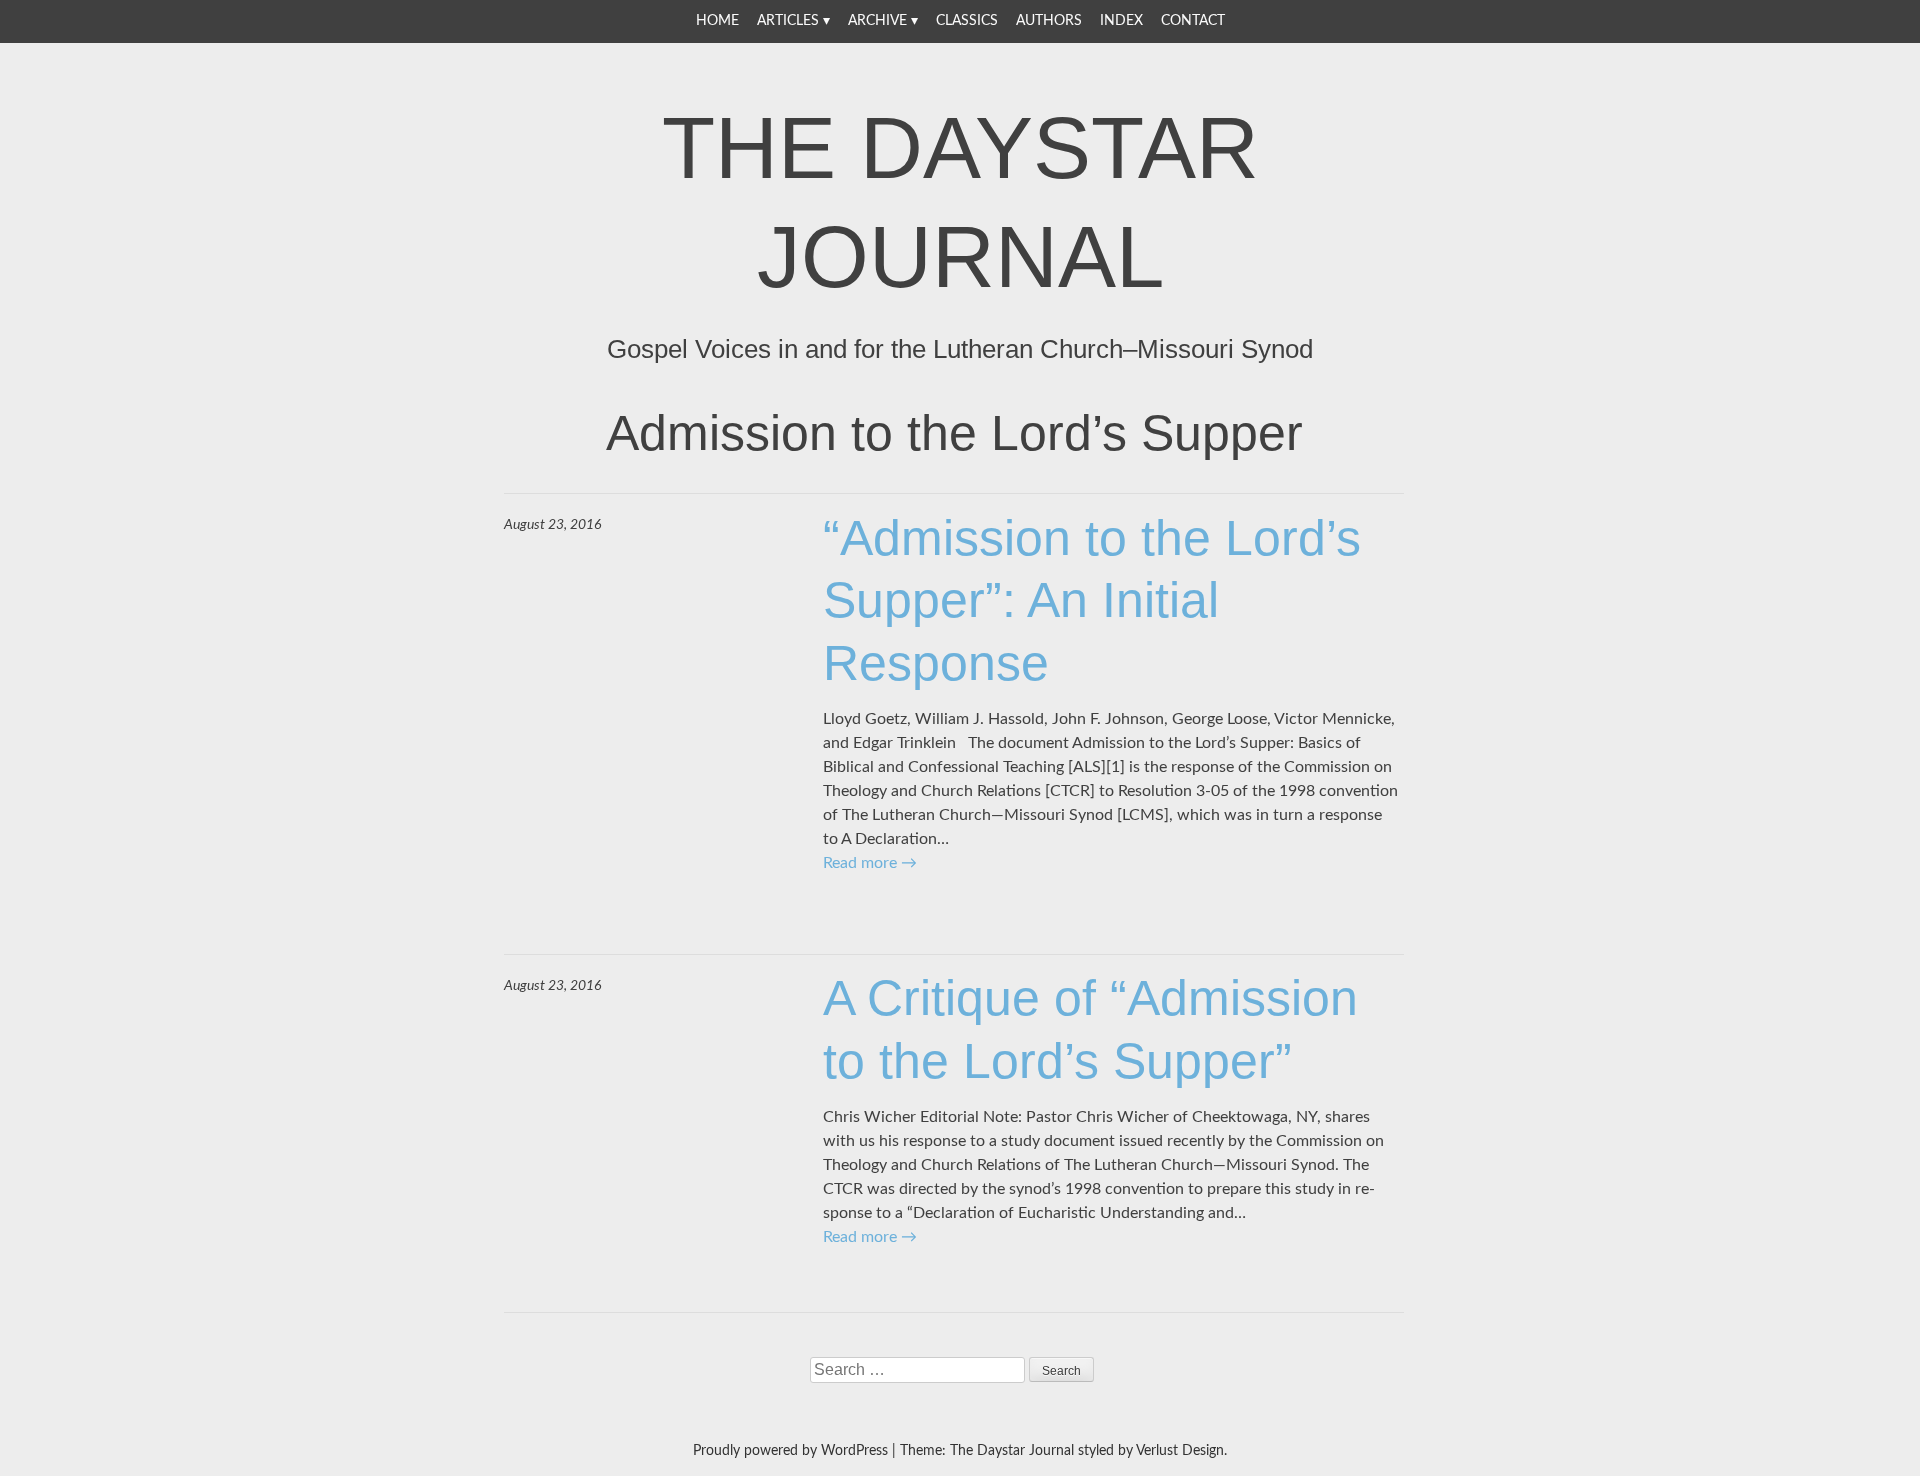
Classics (967, 21)
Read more (870, 863)
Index (1121, 21)
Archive (877, 21)
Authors (1049, 21)
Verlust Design (1180, 1451)
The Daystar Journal (960, 202)
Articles (788, 21)
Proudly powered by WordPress (790, 1451)
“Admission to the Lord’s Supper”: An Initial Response (1092, 600)
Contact (1193, 21)
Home (717, 21)
